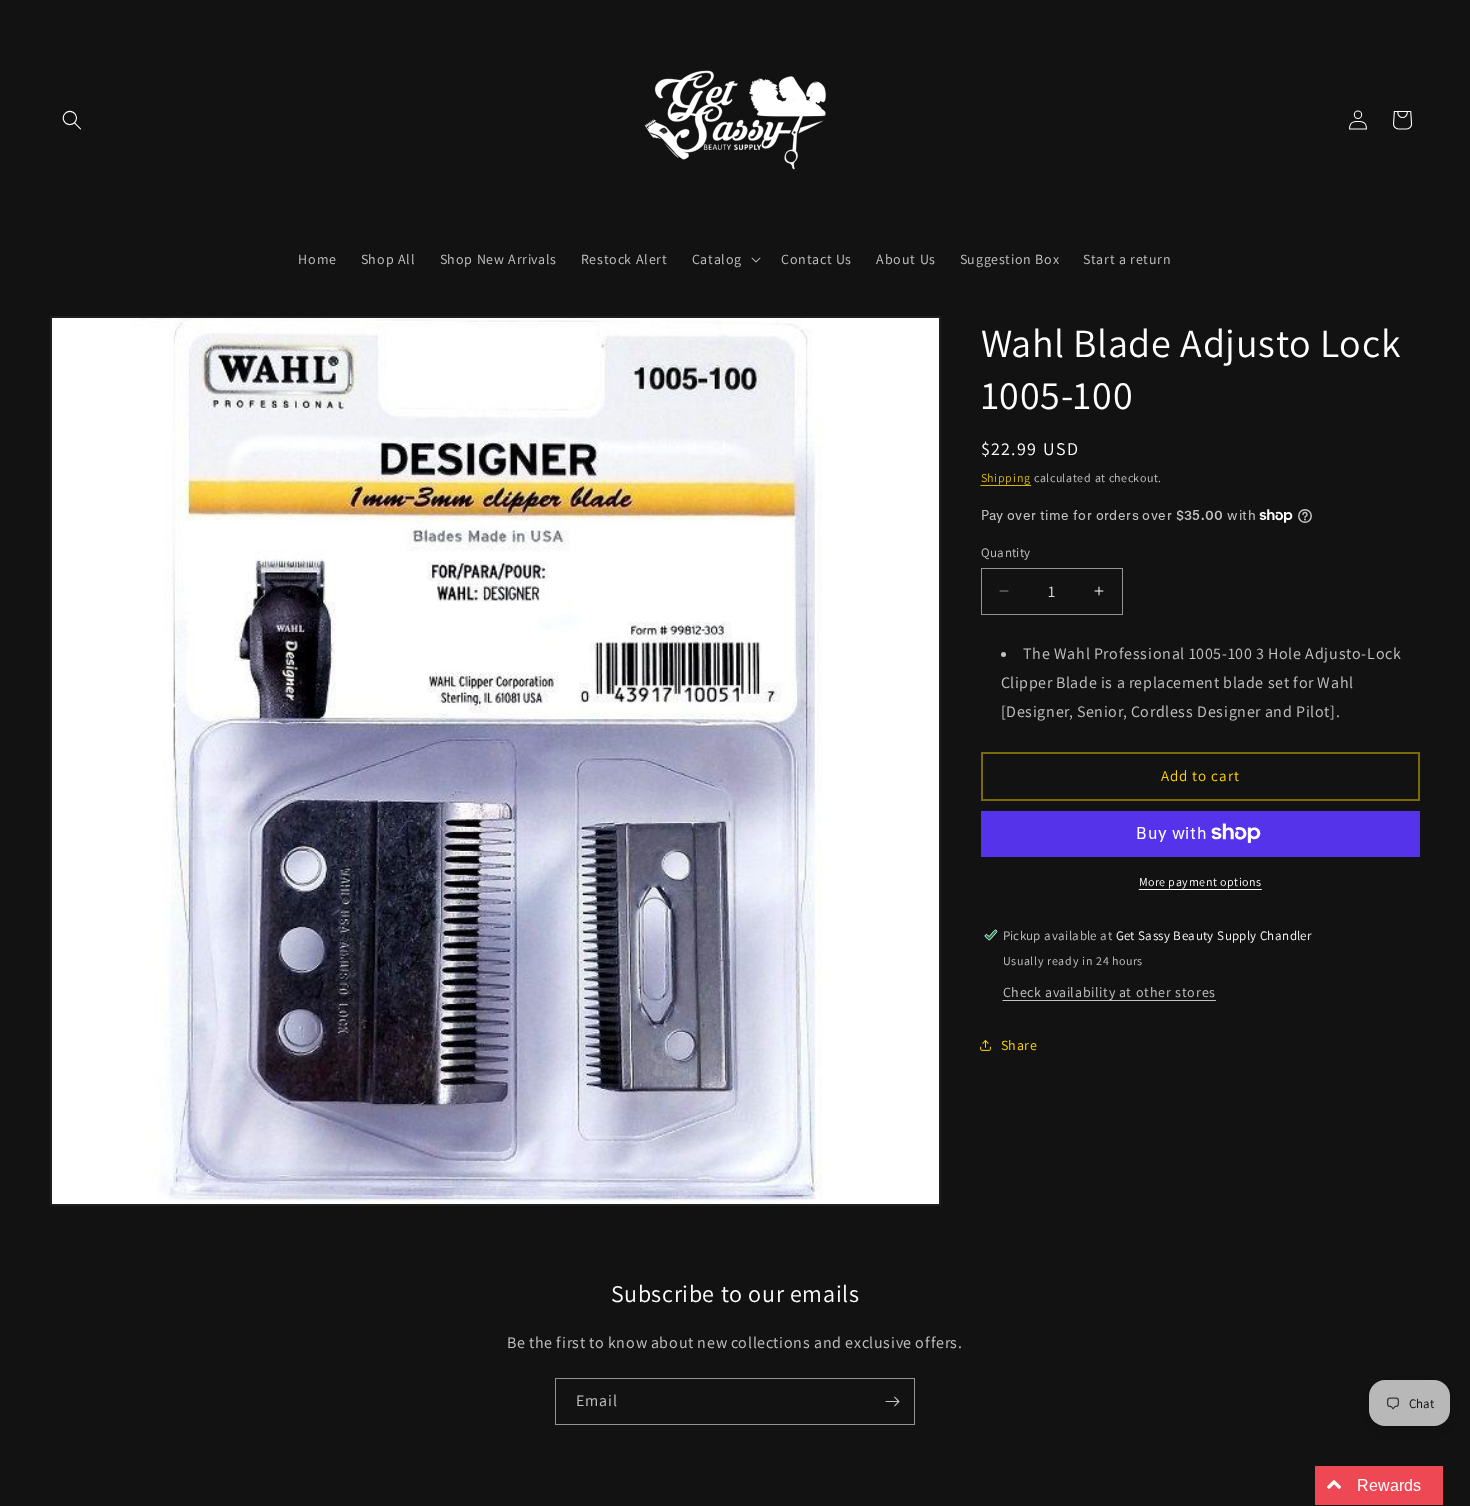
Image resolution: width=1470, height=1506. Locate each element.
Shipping (1006, 477)
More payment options (1200, 880)
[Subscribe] (892, 1401)
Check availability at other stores (1109, 991)
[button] (72, 120)
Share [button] (1019, 1044)
